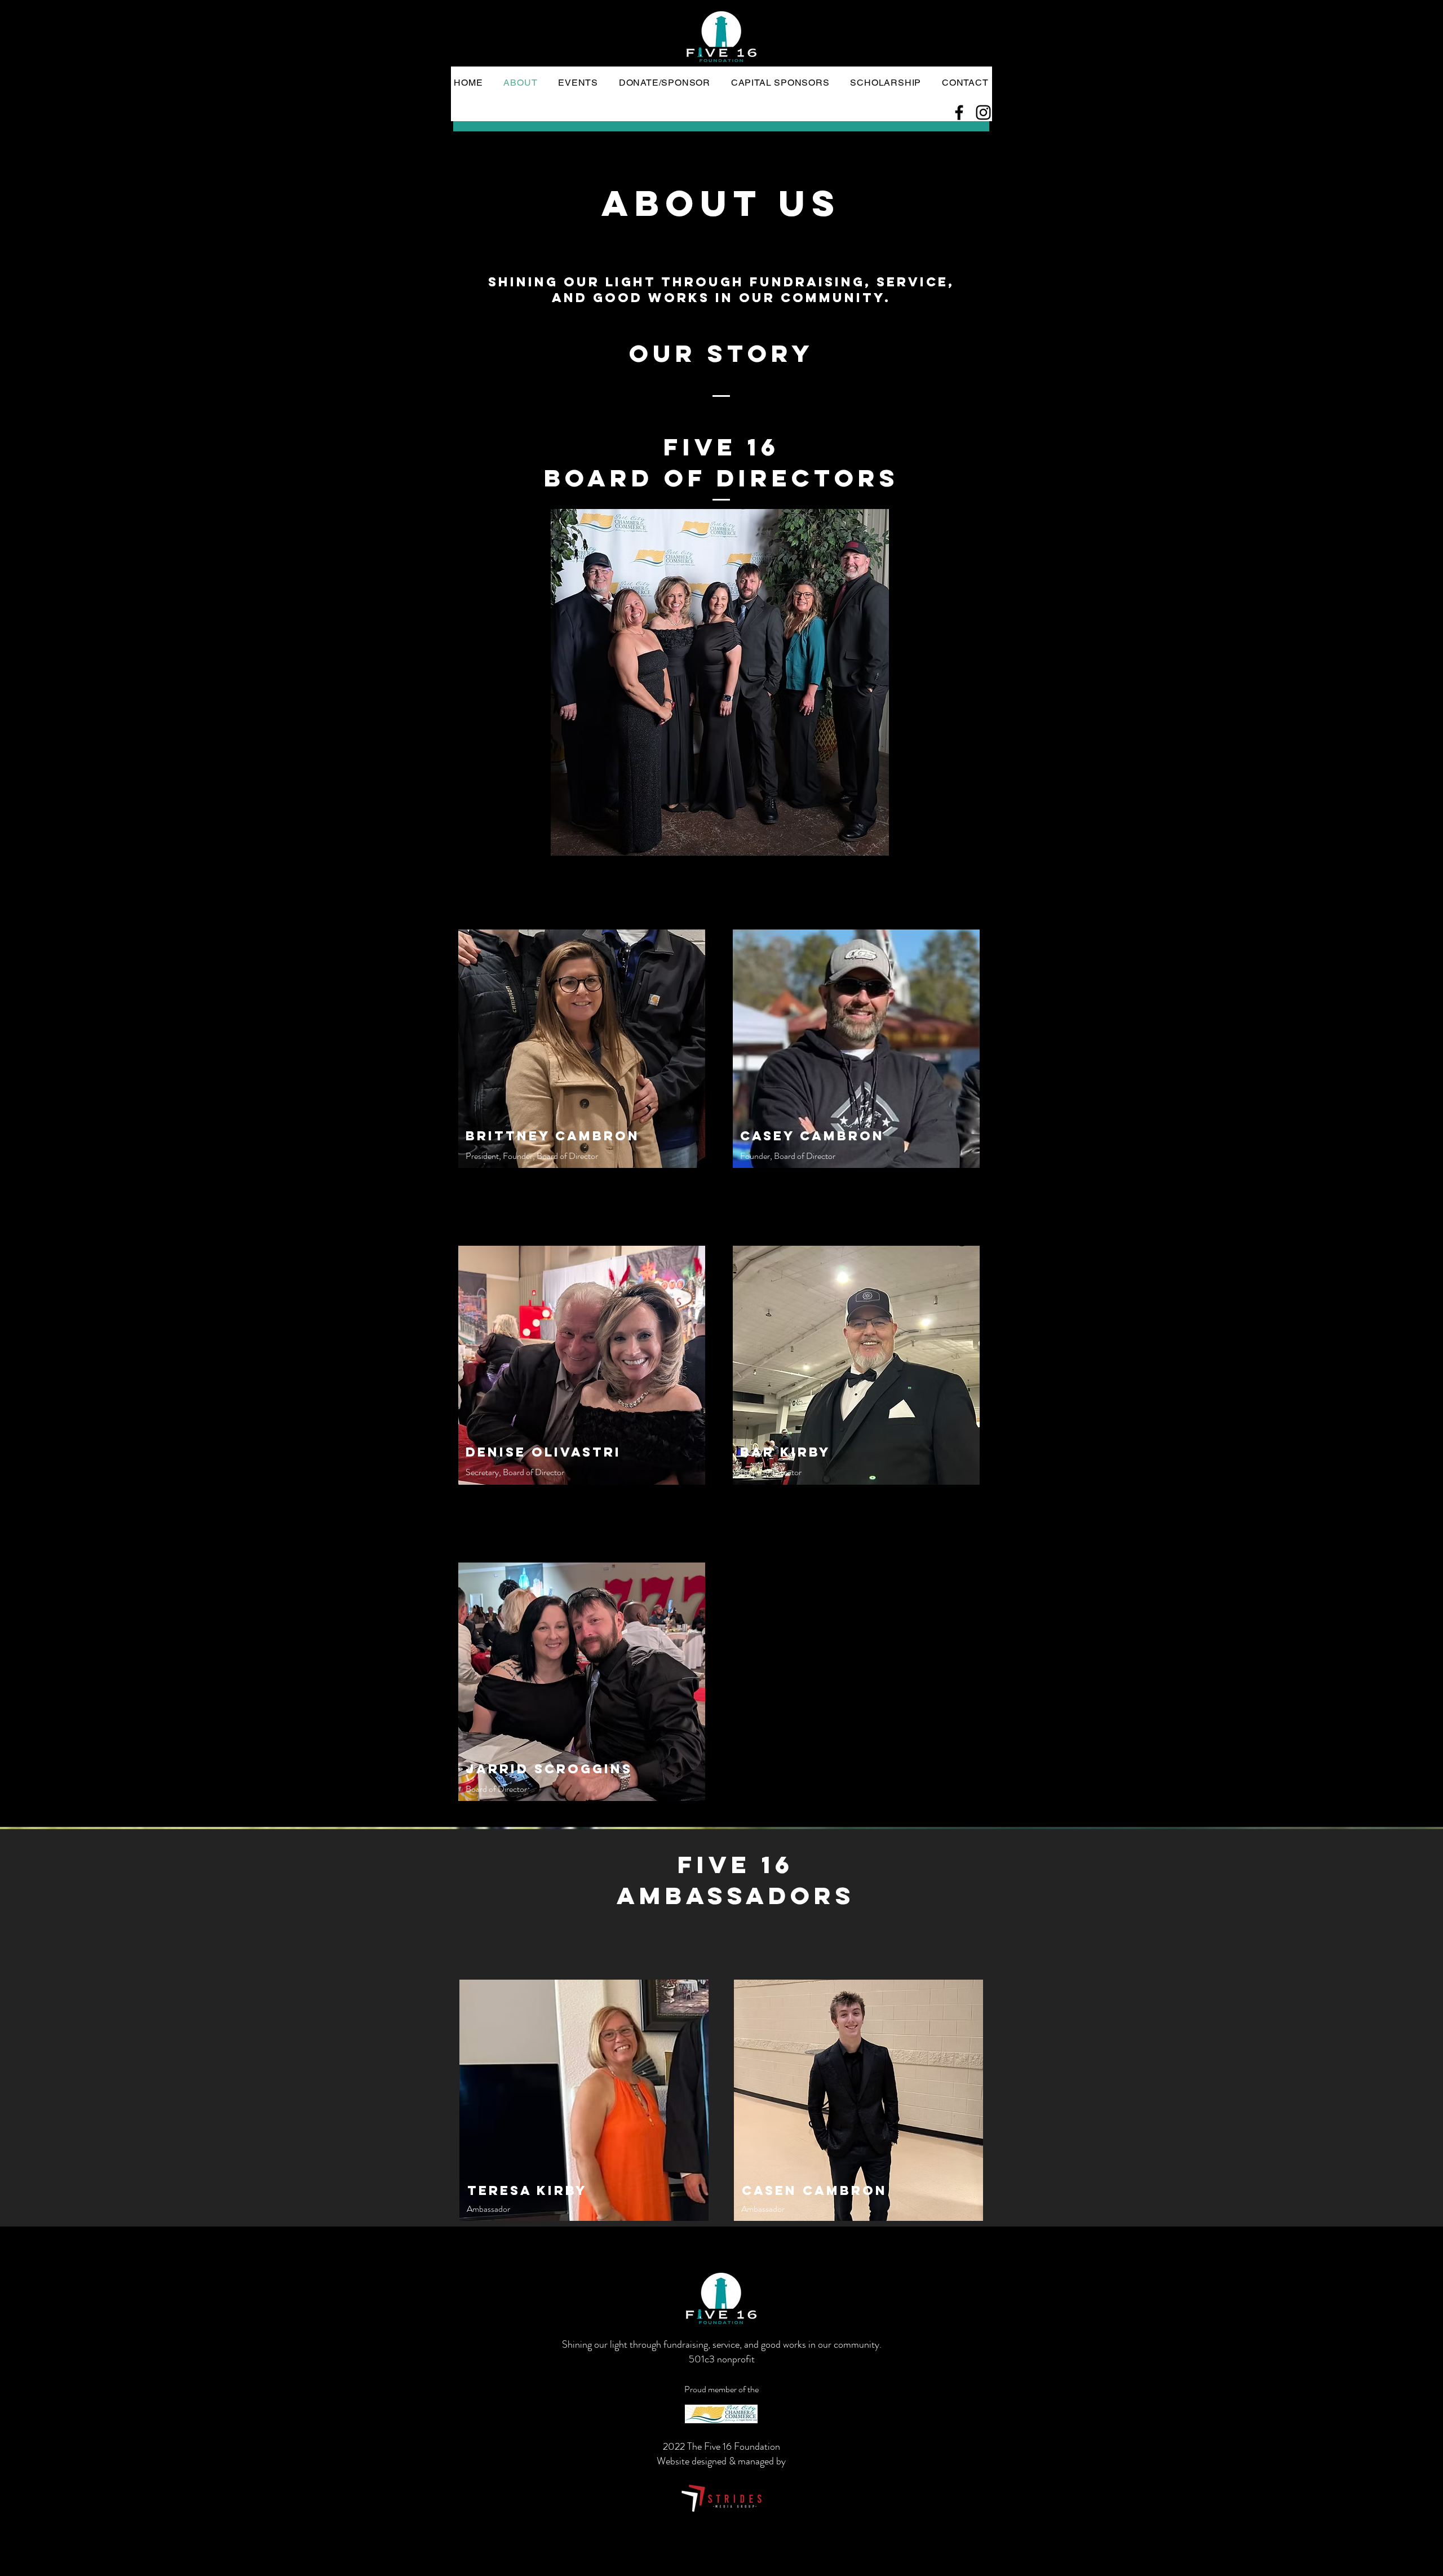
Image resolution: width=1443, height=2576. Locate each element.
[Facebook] (959, 112)
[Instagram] (983, 112)
